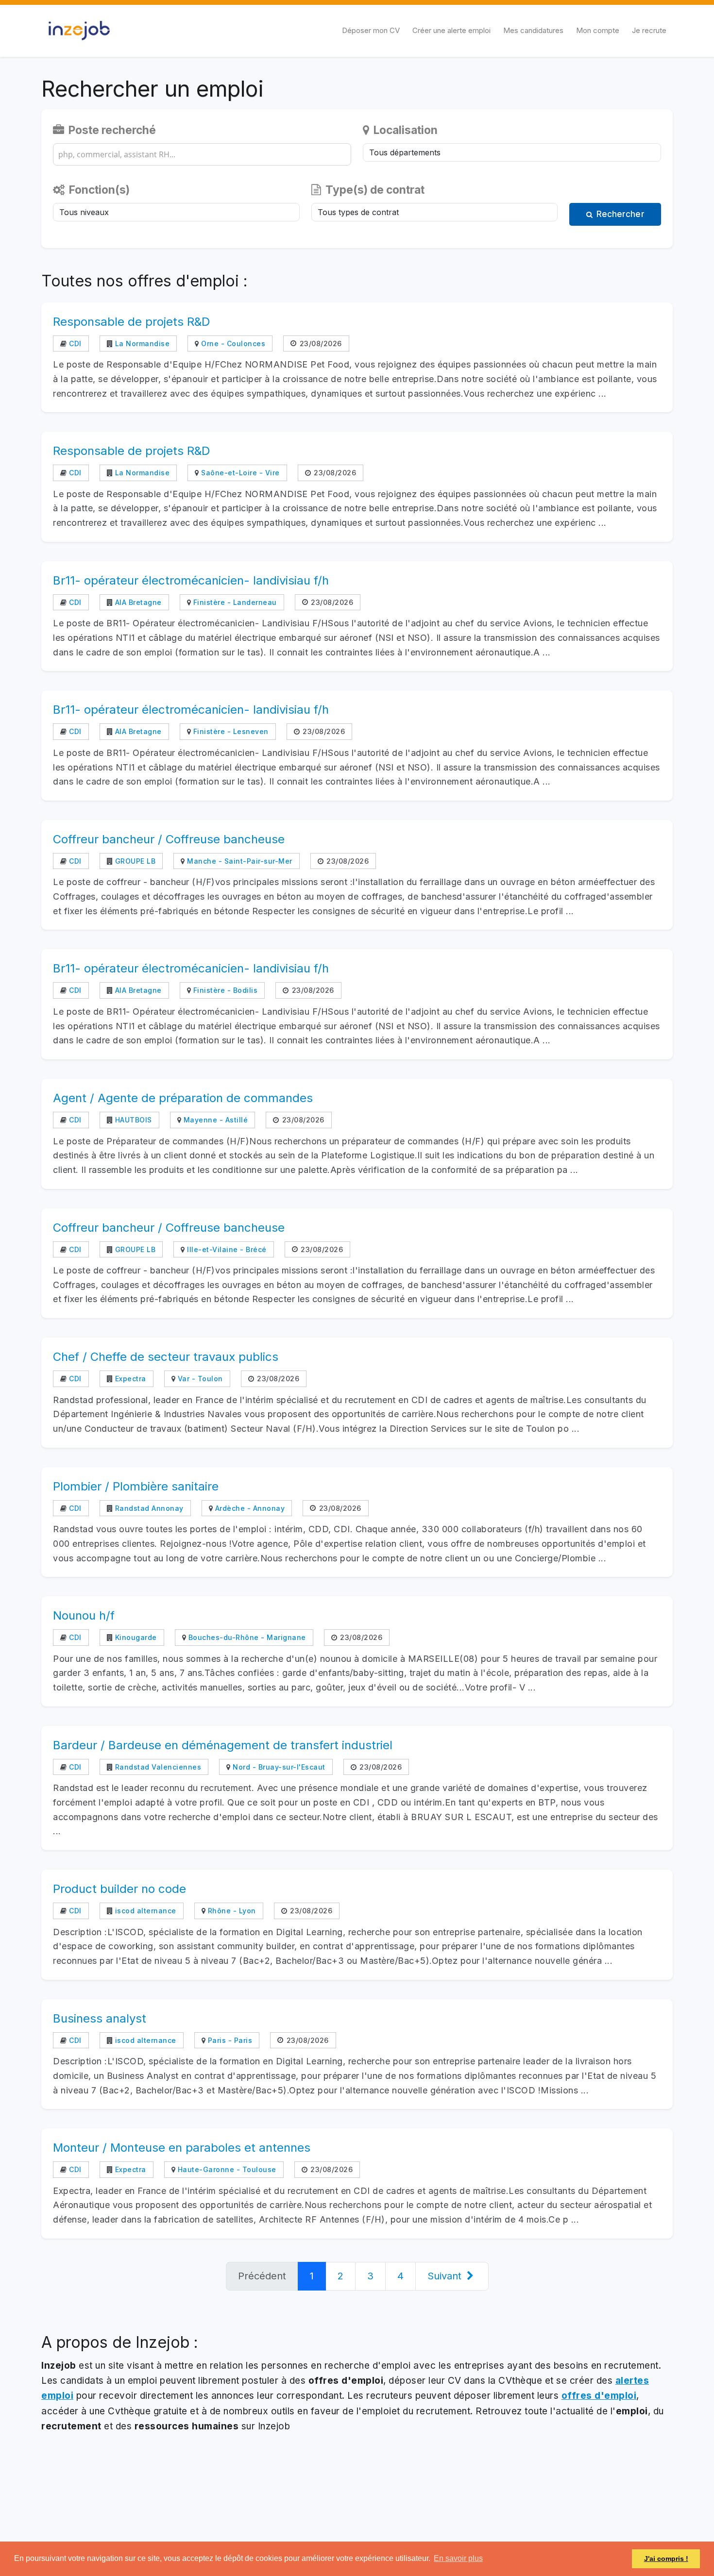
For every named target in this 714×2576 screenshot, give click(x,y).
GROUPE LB (134, 861)
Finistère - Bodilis (224, 990)
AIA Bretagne (137, 602)
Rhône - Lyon (231, 1911)
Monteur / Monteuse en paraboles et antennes (182, 2148)
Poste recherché (111, 130)
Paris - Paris (229, 2040)
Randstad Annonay (148, 1508)
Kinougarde (135, 1637)
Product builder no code (119, 1889)
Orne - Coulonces (232, 343)
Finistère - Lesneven (230, 731)
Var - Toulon (199, 1379)
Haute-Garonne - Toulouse (226, 2169)
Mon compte (598, 30)
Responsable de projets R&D (131, 322)
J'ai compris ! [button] (666, 2559)
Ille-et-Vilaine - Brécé (226, 1249)
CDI (74, 343)
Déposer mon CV (371, 30)
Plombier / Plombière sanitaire (136, 1486)
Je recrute (649, 30)
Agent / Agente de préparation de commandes (183, 1098)
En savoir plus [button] (458, 2558)
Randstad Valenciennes (157, 1767)
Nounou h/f (84, 1615)
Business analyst (100, 2018)
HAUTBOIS (132, 1120)
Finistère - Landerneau (234, 602)
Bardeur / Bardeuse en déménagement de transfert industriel (223, 1745)
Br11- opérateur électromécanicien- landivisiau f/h (191, 580)
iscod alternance (144, 1911)
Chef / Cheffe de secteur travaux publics (166, 1357)
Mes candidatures (533, 30)
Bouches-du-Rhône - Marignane (246, 1637)
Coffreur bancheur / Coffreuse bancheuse (169, 839)
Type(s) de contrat (374, 190)
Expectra (129, 1379)
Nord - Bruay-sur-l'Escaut (278, 1767)
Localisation (404, 130)
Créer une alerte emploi (451, 30)
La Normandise (141, 343)
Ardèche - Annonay (249, 1508)
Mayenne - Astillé (214, 1120)
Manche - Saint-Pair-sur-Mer (239, 861)
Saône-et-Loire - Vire (239, 473)
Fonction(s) (98, 190)
